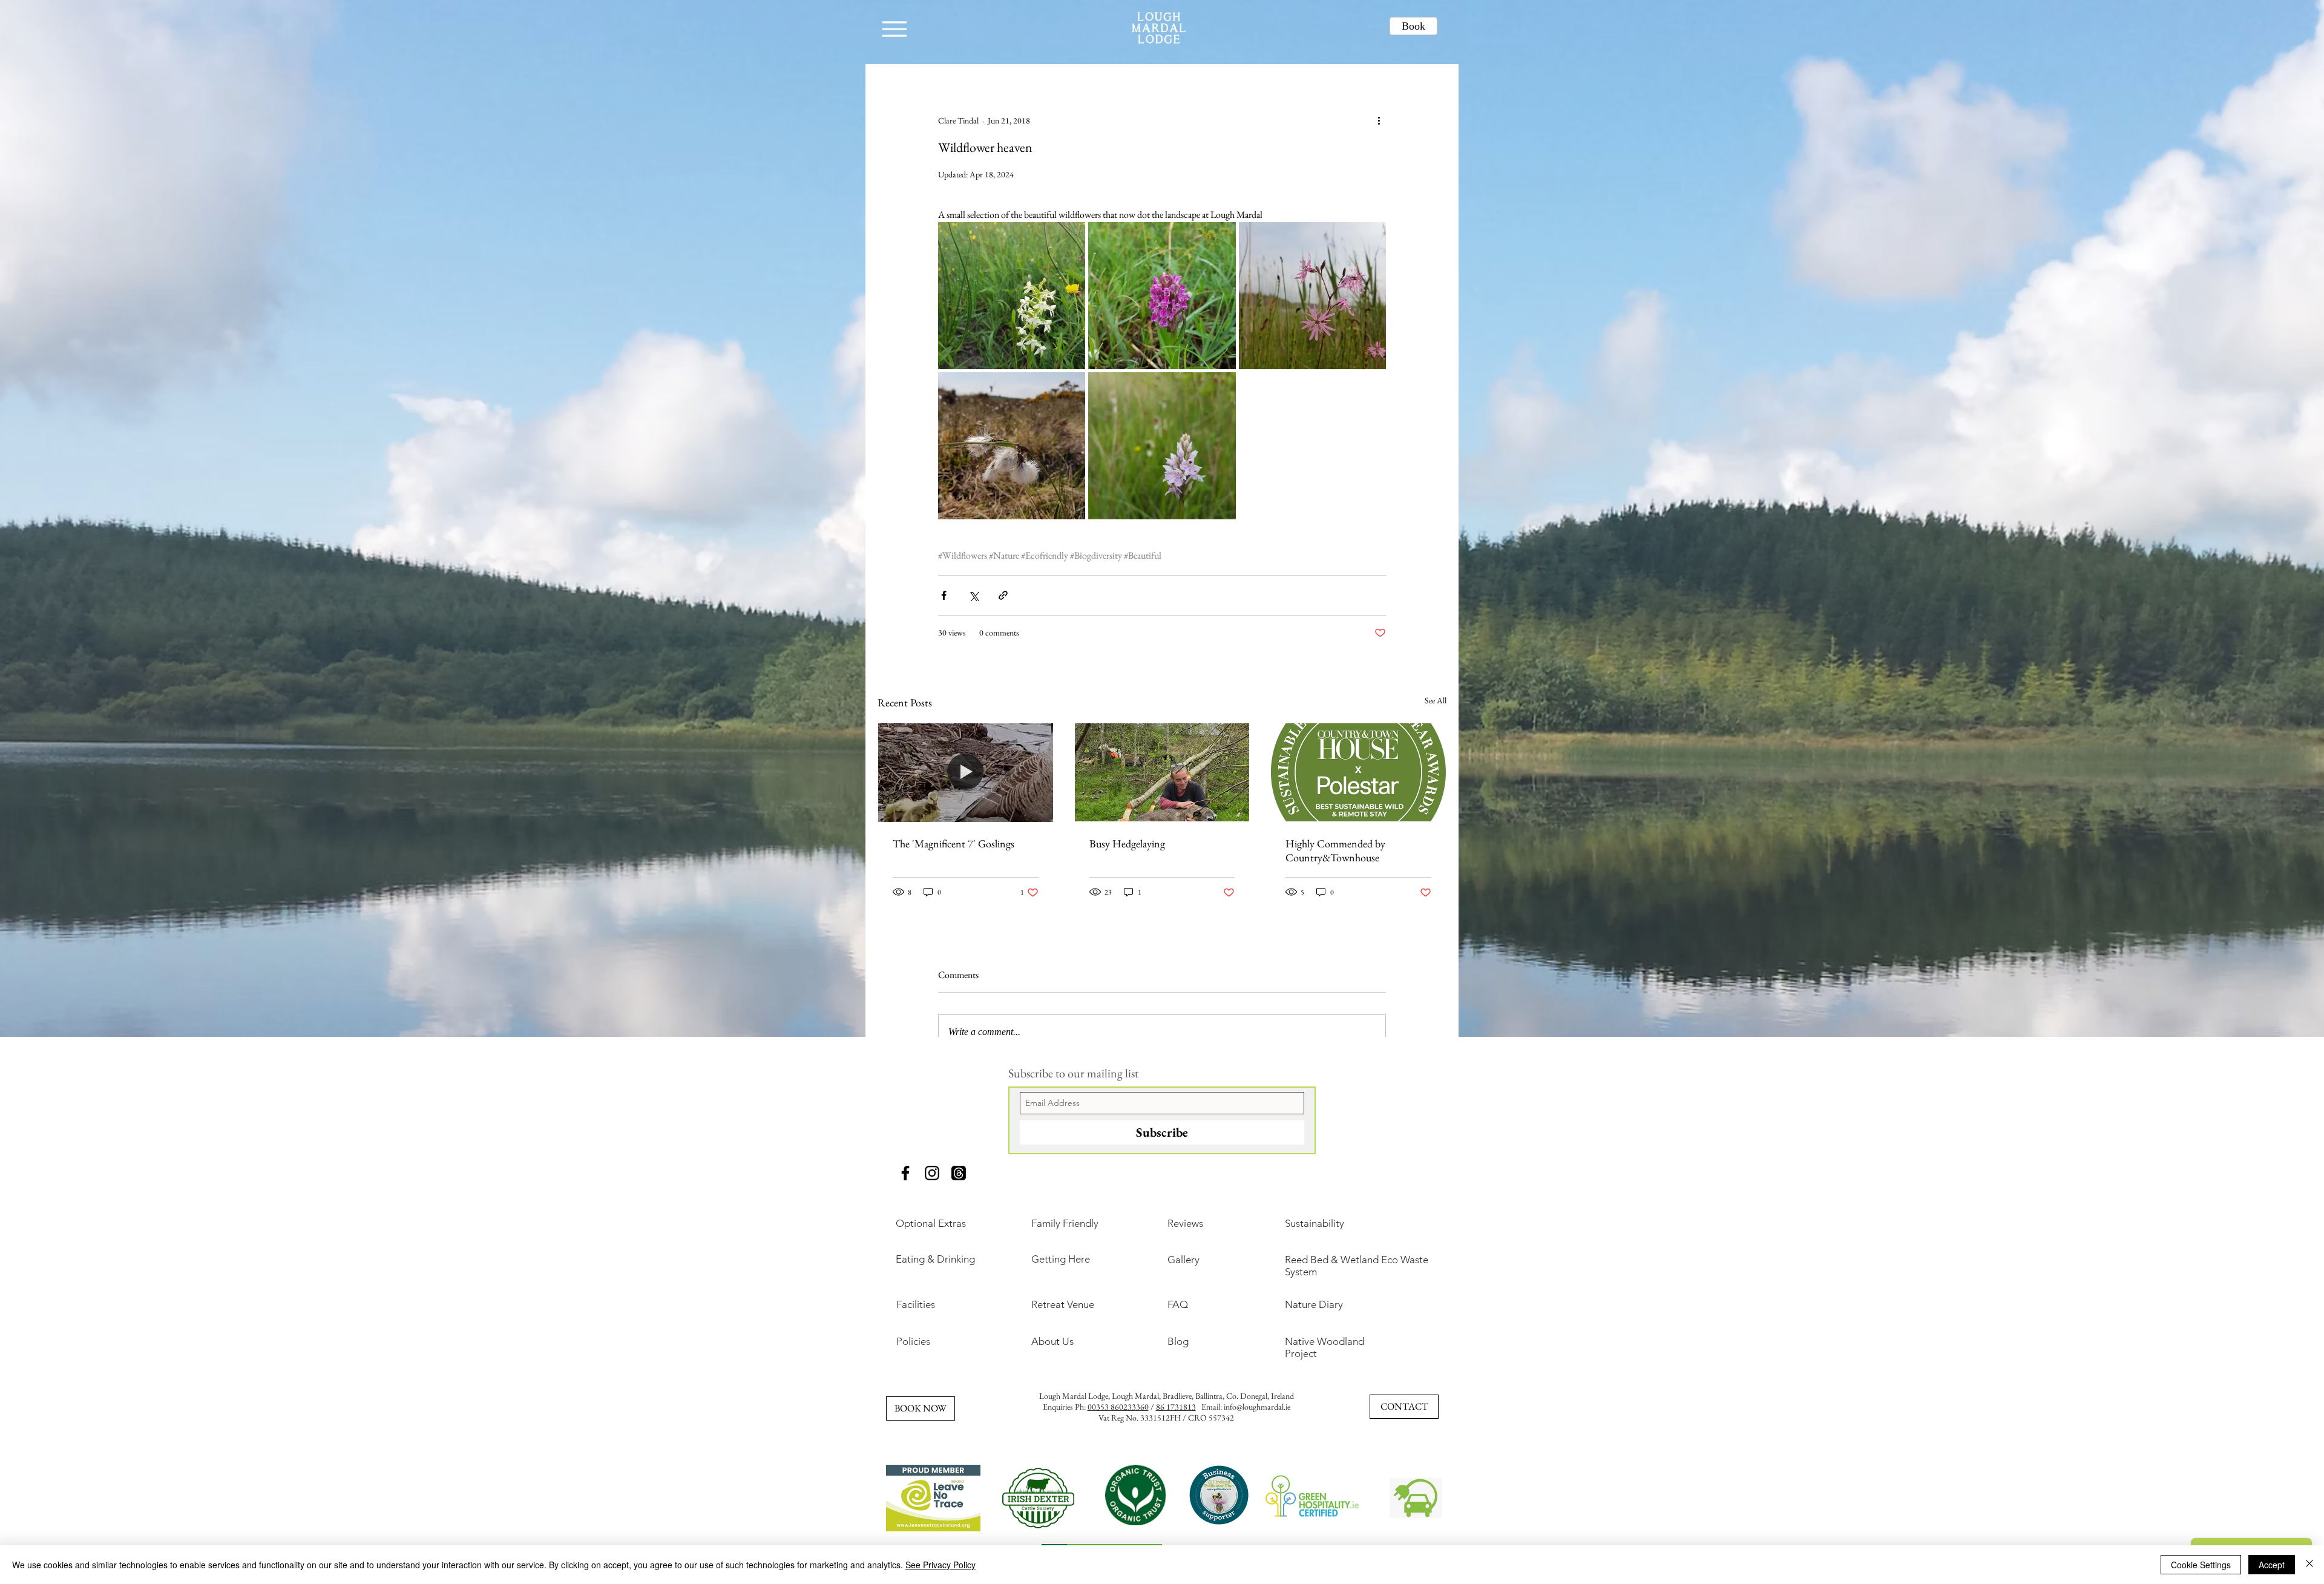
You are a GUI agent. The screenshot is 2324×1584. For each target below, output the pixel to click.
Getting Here (1061, 1259)
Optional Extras (931, 1223)
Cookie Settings (2201, 1565)
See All (1436, 700)
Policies (913, 1341)
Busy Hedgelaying (1127, 843)
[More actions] (1379, 120)
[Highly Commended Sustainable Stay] (1358, 772)
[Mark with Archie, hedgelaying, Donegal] (1162, 772)
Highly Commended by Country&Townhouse (1335, 850)
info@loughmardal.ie (1257, 1407)
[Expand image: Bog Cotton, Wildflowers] (1012, 446)
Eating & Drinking (935, 1259)
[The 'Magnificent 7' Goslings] (966, 772)
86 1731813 (1176, 1407)
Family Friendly (1065, 1223)
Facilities (916, 1304)
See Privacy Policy (940, 1565)
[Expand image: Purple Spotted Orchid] (1162, 446)
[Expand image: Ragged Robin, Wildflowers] (1312, 296)
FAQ (1178, 1304)
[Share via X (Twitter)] (973, 595)
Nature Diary (1314, 1304)
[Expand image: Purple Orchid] (1162, 296)
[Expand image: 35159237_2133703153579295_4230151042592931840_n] (1012, 296)
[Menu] (894, 29)
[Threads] (959, 1173)
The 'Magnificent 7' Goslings (954, 843)
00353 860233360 (1118, 1407)
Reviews (1185, 1223)
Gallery (1183, 1260)
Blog (1178, 1341)
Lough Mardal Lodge (1074, 1396)
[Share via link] (1003, 595)
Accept (2272, 1565)
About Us (1052, 1341)
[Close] (2309, 1565)
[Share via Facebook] (944, 595)
